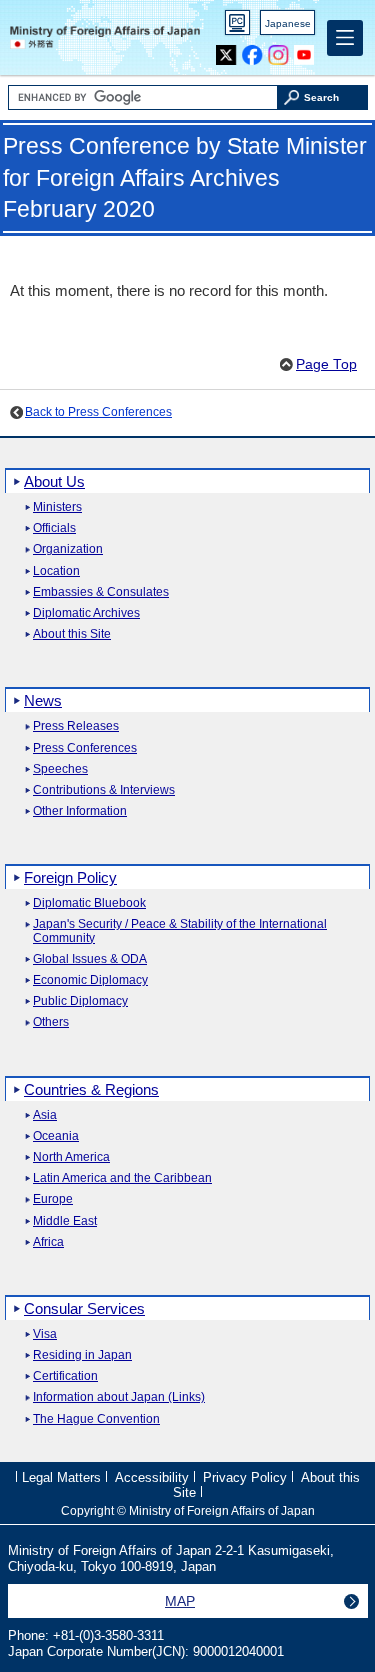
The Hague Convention (96, 1419)
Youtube (304, 50)
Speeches (60, 769)
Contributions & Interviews (104, 790)
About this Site (72, 634)
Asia (45, 1115)
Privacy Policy (245, 1477)
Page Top (326, 364)
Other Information (80, 811)
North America (71, 1157)
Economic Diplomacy (90, 980)
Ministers (57, 507)
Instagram (278, 50)
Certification (65, 1376)
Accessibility (152, 1477)
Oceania (56, 1136)
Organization (68, 549)
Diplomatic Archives (86, 613)
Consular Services (84, 1308)
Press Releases (76, 726)
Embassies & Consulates (101, 592)
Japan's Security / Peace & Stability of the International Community (180, 931)
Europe (53, 1199)
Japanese (288, 23)
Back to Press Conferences (98, 412)
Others (51, 1022)
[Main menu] (345, 38)
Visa (45, 1334)
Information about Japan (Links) (119, 1397)
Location (56, 571)
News (43, 700)
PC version (238, 26)
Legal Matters (61, 1477)
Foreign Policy (70, 877)
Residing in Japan (82, 1355)
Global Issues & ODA (90, 959)
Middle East (65, 1221)
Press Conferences (85, 748)
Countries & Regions (91, 1089)
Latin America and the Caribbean (122, 1178)
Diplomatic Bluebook (89, 903)
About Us (54, 481)
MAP (180, 1601)
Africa (48, 1242)
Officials (54, 528)
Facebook (252, 50)
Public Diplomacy (80, 1001)
